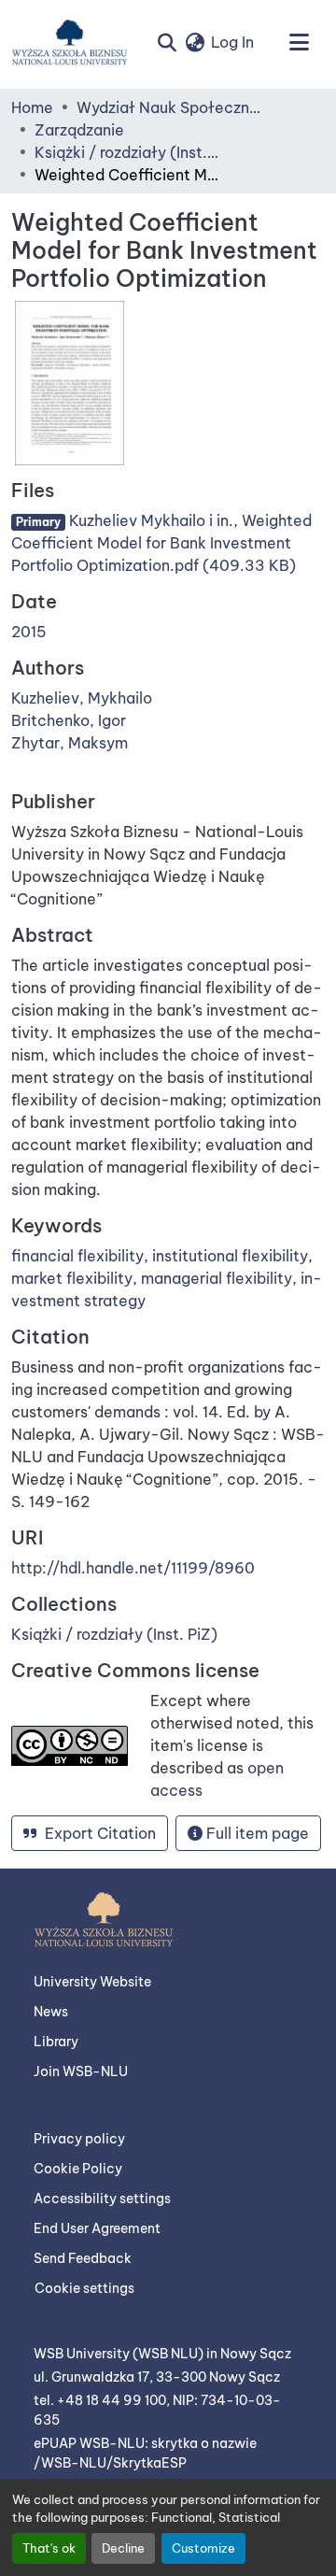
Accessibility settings (102, 2199)
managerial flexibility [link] (217, 1278)
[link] (168, 543)
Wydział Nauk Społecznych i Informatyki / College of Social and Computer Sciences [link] (170, 107)
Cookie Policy (78, 2169)
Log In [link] (232, 42)
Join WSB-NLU (81, 2071)
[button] (70, 42)
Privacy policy (79, 2139)
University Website (92, 1982)
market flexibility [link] (72, 1278)
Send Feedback (83, 2258)
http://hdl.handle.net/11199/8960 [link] (133, 1568)
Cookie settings (84, 2288)
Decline (123, 2548)
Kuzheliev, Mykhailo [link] (82, 698)
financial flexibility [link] (77, 1256)
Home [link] (32, 107)
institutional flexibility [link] (230, 1256)
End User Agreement (97, 2228)
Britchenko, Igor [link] (69, 720)
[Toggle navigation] (299, 42)
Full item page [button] (256, 1833)
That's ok (49, 2548)
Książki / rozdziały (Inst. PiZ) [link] (128, 152)
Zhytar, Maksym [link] (70, 743)
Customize (203, 2548)
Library (56, 2042)
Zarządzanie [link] (79, 130)
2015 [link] (29, 632)
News (51, 2012)
